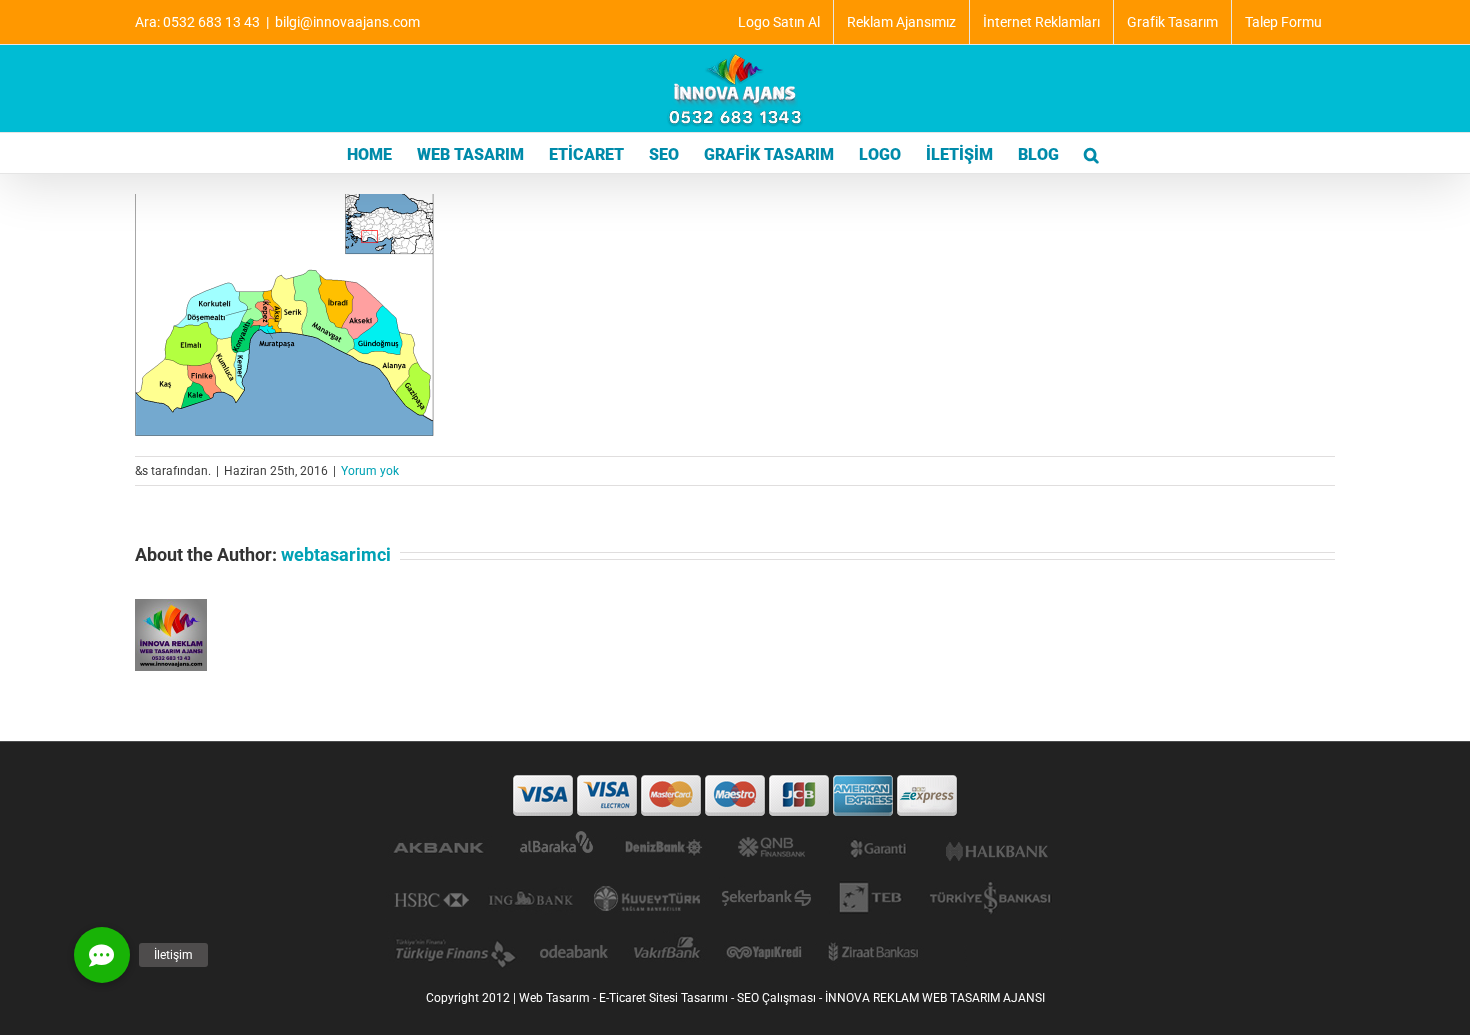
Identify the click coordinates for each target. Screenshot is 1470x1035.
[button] (1091, 153)
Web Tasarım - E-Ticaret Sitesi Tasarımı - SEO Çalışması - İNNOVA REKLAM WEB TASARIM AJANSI (782, 998)
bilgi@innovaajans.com (347, 22)
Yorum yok (370, 471)
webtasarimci (336, 554)
